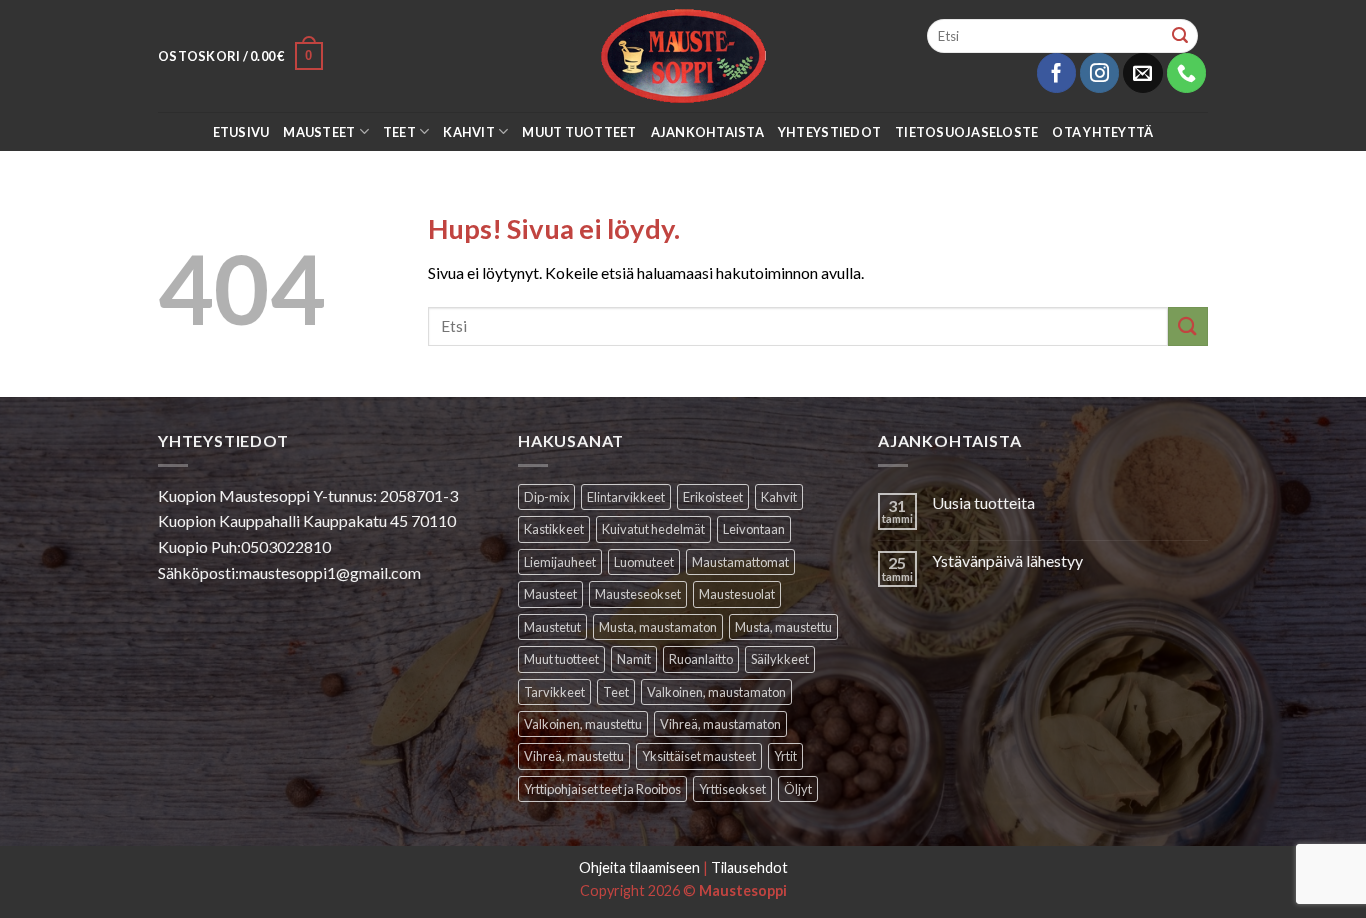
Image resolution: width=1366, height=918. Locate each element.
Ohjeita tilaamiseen (639, 867)
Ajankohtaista (707, 132)
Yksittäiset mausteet (699, 756)
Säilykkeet (780, 659)
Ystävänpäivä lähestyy (1007, 560)
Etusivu (241, 132)
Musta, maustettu (783, 627)
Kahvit (469, 132)
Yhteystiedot (829, 132)
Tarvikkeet (554, 692)
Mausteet (319, 132)
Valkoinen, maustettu (583, 724)
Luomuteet (644, 562)
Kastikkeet (554, 529)
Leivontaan (754, 529)
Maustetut (552, 627)
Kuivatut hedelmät (653, 529)
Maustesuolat (737, 594)
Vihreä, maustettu (574, 756)
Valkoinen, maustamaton (716, 692)
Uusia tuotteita (983, 502)
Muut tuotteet (579, 132)
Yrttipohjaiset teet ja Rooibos (602, 789)
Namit (634, 659)
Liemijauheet (560, 562)
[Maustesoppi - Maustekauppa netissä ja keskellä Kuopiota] (683, 56)
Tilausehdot (749, 867)
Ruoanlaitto (701, 659)
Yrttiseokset (732, 789)
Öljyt (798, 789)
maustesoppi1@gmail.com (330, 572)
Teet (399, 132)
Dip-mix (546, 497)
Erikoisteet (713, 497)
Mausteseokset (638, 594)
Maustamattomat (740, 562)
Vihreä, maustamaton (720, 724)
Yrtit (785, 756)
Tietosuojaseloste (966, 132)
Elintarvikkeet (626, 497)
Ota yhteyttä (1102, 132)
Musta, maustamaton (658, 627)
